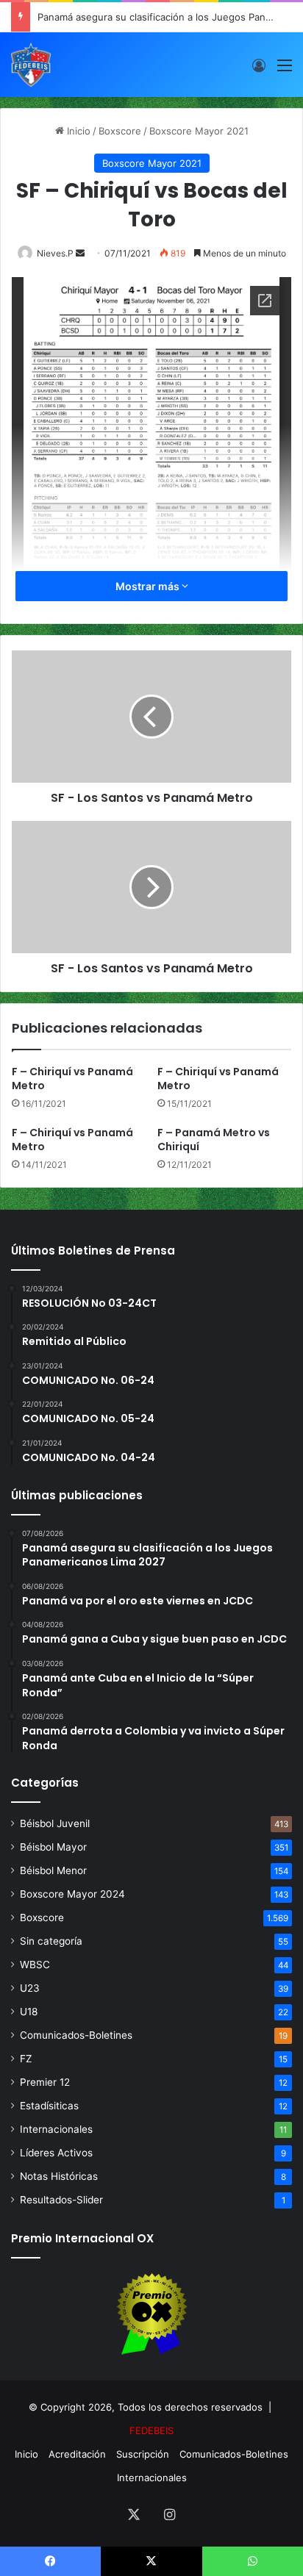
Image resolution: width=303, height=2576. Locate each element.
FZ (26, 2059)
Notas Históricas (59, 2176)
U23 (30, 1988)
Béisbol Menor (53, 1870)
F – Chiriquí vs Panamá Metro (72, 1079)
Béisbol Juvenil (55, 1823)
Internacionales (56, 2129)
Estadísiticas (49, 2106)
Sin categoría (51, 1941)
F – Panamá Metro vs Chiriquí (214, 1140)
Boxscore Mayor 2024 (72, 1894)
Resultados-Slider (61, 2200)
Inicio (77, 131)
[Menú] (285, 70)
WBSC (35, 1965)
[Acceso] (259, 70)
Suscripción (143, 2454)
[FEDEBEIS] (31, 65)
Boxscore (120, 131)
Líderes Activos (56, 2153)
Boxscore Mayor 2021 (199, 131)
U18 (29, 2012)
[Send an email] (80, 253)
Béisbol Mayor (53, 1847)
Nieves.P (55, 253)
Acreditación (77, 2454)
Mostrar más (149, 586)
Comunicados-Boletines (76, 2035)
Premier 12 (45, 2082)
